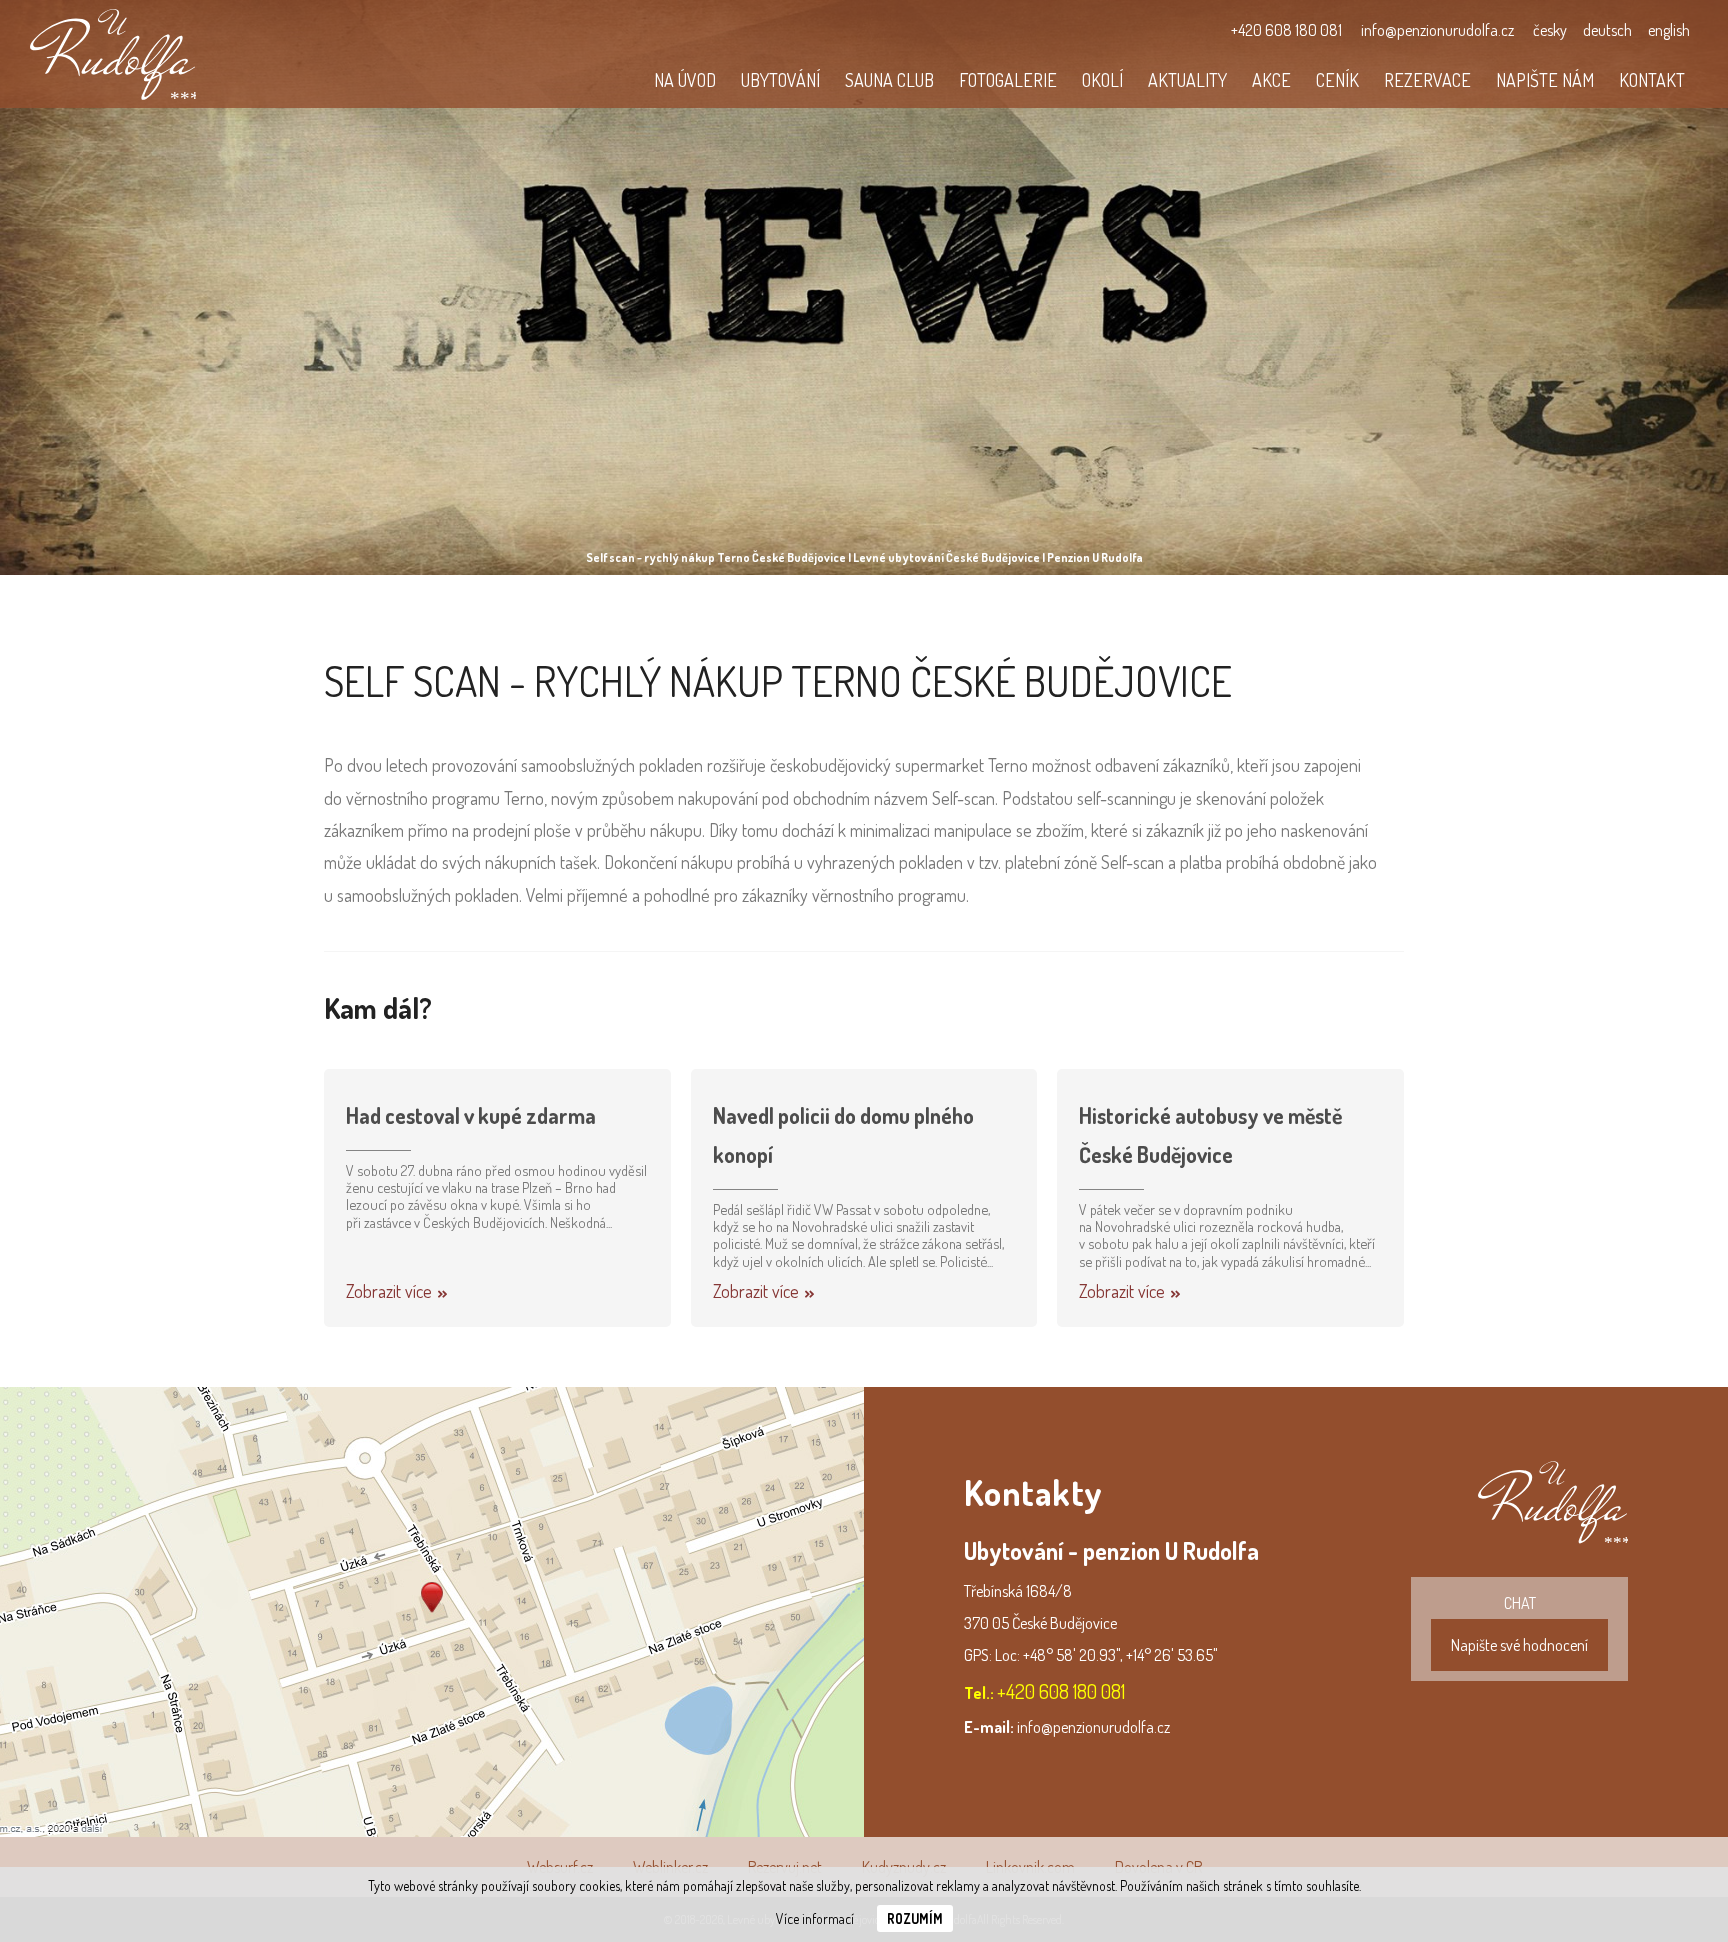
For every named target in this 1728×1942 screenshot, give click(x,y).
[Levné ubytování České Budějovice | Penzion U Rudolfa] (113, 54)
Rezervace (1427, 80)
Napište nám (1545, 80)
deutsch (1607, 30)
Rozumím (915, 1918)
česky (1550, 30)
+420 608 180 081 (1286, 30)
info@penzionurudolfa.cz (1437, 30)
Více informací (815, 1918)
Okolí (1102, 80)
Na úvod (685, 80)
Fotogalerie (1008, 80)
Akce (1271, 80)
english (1669, 30)
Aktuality (1187, 80)
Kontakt (1652, 80)
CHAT (1519, 1624)
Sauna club (889, 80)
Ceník (1337, 80)
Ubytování (780, 80)
